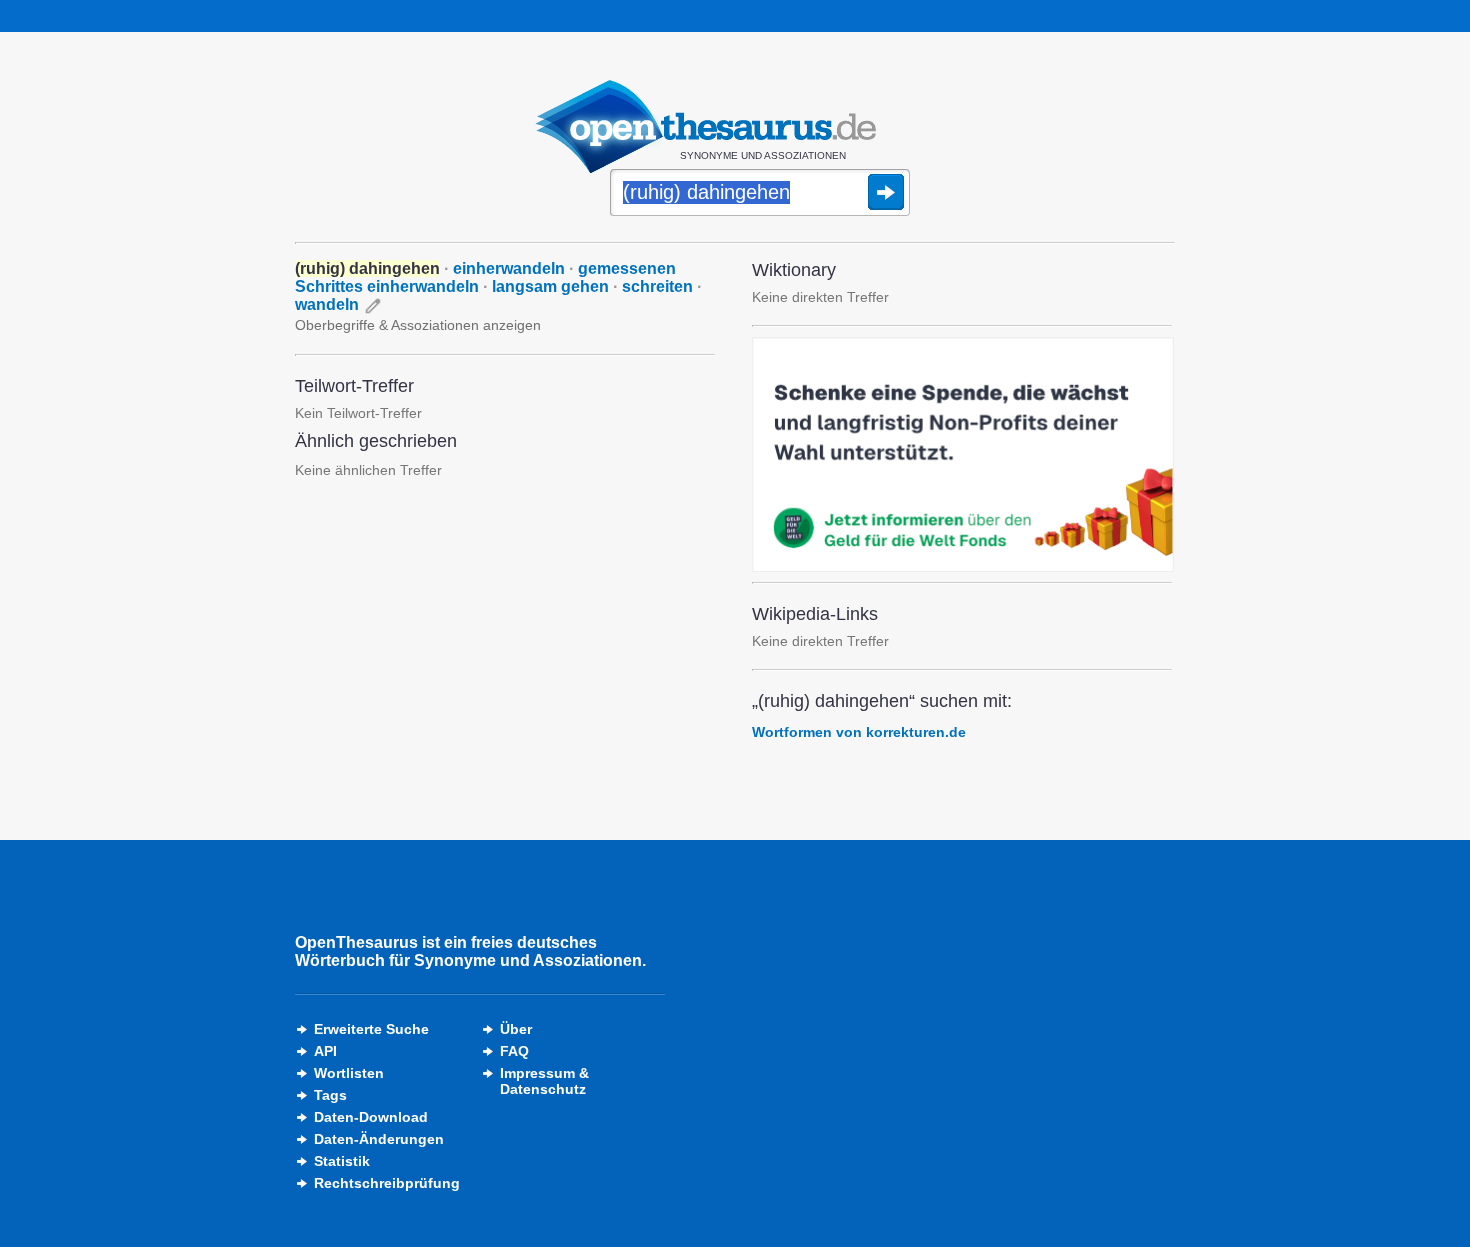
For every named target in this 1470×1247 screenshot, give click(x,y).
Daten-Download (371, 1117)
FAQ (514, 1051)
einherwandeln (509, 268)
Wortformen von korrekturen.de (859, 732)
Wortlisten (349, 1073)
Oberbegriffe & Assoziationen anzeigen (418, 325)
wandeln (327, 304)
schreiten (657, 286)
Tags (330, 1095)
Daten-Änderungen (379, 1139)
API (325, 1051)
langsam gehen (550, 286)
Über (516, 1029)
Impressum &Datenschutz (544, 1081)
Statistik (342, 1161)
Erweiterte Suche (371, 1029)
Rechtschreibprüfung (387, 1183)
